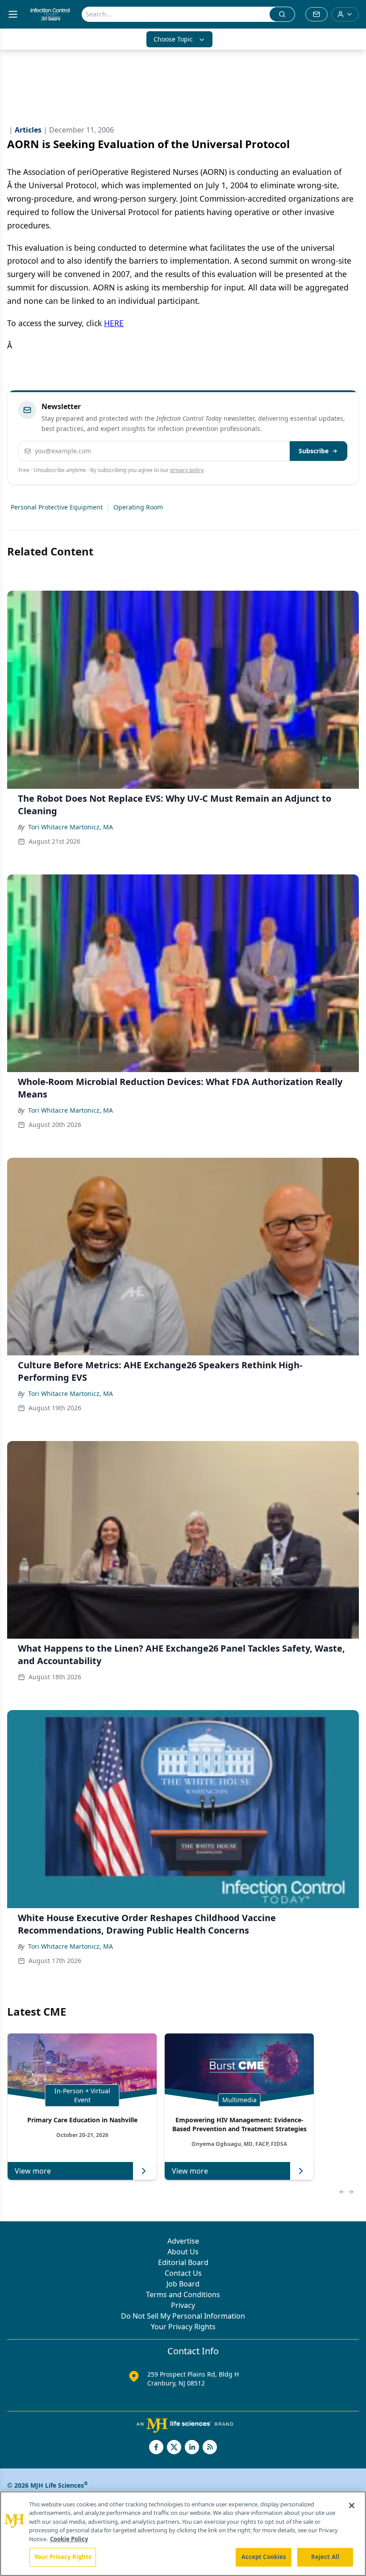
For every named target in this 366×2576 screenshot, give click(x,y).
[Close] (352, 2506)
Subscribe (314, 451)
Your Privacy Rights (183, 2327)
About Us (183, 2252)
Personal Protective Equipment (57, 507)
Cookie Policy (69, 2539)
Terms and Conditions (183, 2294)
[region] (183, 2534)
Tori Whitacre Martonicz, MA (71, 827)
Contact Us (183, 2273)
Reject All (325, 2557)
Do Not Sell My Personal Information (183, 2316)
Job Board (183, 2284)
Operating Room (138, 507)
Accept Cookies (264, 2557)
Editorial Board (183, 2262)
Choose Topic (173, 39)
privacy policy (187, 470)
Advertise (183, 2241)
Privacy (183, 2305)
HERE (114, 323)
